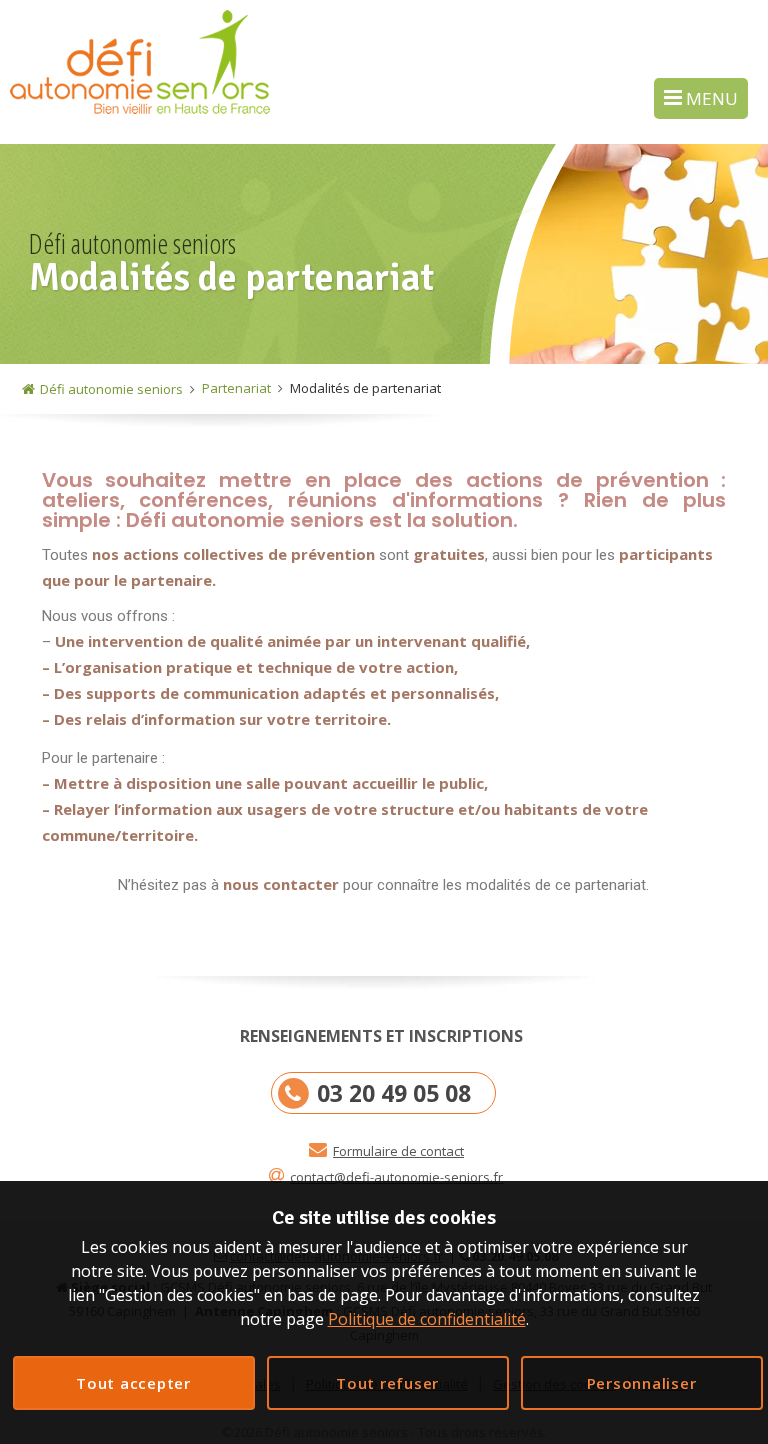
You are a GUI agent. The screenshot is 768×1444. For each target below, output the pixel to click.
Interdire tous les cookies (388, 1383)
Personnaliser (642, 1383)
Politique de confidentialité (427, 1319)
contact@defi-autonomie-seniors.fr (396, 1177)
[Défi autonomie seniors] (140, 70)
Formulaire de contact (398, 1151)
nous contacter (281, 884)
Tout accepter (133, 1383)
